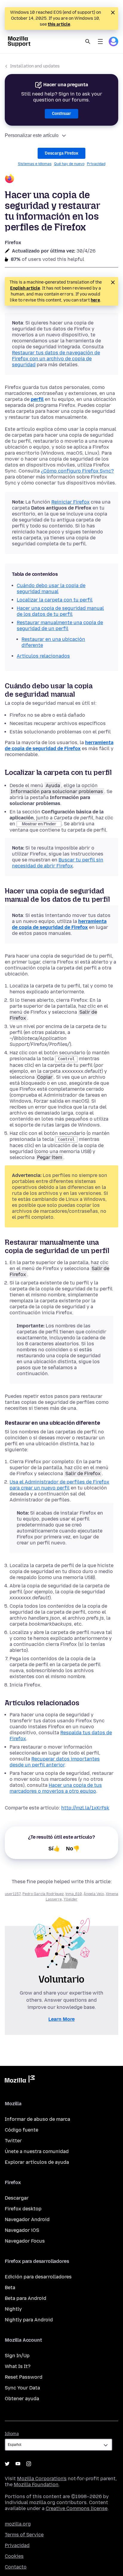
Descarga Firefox (61, 153)
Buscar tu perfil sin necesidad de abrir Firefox (58, 863)
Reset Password (24, 2377)
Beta (10, 2288)
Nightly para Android (29, 2320)
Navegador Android (27, 2219)
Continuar (61, 114)
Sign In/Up (17, 2356)
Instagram (29, 2464)
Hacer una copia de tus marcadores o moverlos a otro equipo (56, 1788)
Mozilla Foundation (36, 2485)
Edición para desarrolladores (38, 2277)
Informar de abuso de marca (37, 2119)
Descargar (17, 2198)
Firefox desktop (23, 2209)
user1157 (13, 1894)
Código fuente (21, 2130)
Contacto (16, 2567)
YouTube (18, 2464)
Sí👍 (54, 1849)
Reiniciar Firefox (70, 502)
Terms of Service (24, 2535)
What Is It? (18, 2366)
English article (25, 288)
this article (59, 24)
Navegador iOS (22, 2230)
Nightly (13, 2309)
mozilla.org (18, 2524)
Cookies (14, 2556)
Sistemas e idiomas (35, 164)
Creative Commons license (77, 2508)
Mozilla (20, 2080)
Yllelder (71, 1899)
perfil (37, 399)
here (95, 300)
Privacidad (96, 164)
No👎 (73, 1849)
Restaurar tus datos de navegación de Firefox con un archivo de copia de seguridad (56, 359)
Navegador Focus (25, 2241)
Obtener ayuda (22, 2399)
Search (88, 41)
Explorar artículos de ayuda (37, 2162)
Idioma (12, 2434)
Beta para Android (26, 2298)
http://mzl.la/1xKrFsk (85, 1808)
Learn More (61, 2019)
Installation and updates (35, 66)
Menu (100, 41)
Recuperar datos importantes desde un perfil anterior (55, 1762)
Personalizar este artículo (32, 135)
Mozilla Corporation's (42, 2479)
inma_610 (74, 1894)
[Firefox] (61, 179)
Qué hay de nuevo (69, 164)
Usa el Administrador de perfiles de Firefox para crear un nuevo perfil (59, 1485)
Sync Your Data (22, 2388)
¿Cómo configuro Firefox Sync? (77, 471)
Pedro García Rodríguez (43, 1894)
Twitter (13, 2141)
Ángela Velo (94, 1894)
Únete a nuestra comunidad (37, 2151)
